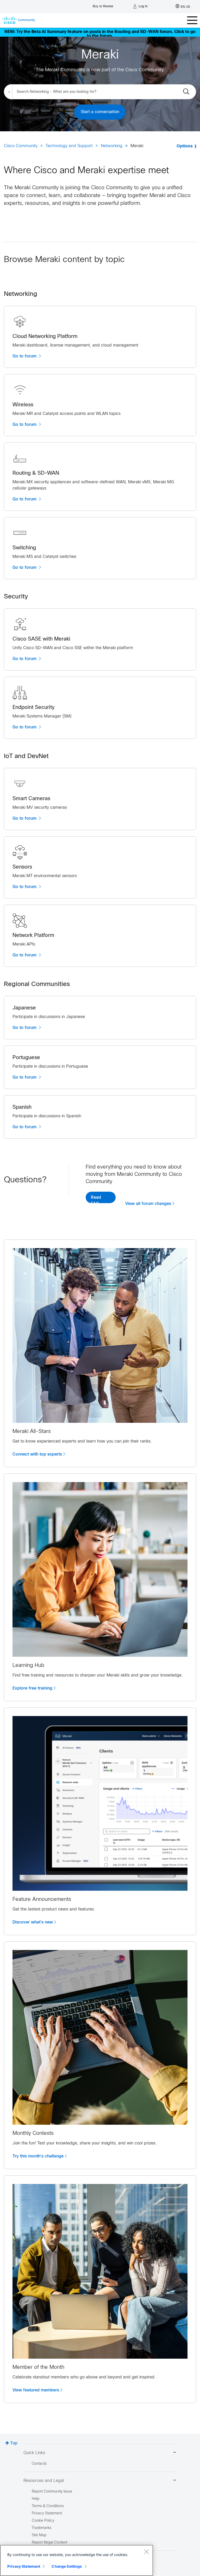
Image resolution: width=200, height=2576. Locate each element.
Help (36, 2499)
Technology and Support (69, 146)
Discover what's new (33, 1922)
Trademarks (42, 2528)
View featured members (36, 2390)
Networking (112, 146)
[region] (77, 2560)
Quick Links (34, 2453)
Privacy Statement (24, 2566)
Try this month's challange (38, 2156)
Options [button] (185, 146)
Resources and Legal (44, 2481)
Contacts (39, 2464)
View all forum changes (148, 1204)
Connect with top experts (37, 1454)
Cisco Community (21, 146)
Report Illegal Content (49, 2543)
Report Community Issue (52, 2492)
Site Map (39, 2535)
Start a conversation (100, 112)
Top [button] (14, 2443)
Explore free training (32, 1688)
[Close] (146, 2552)
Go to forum (25, 356)
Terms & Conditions (48, 2506)
